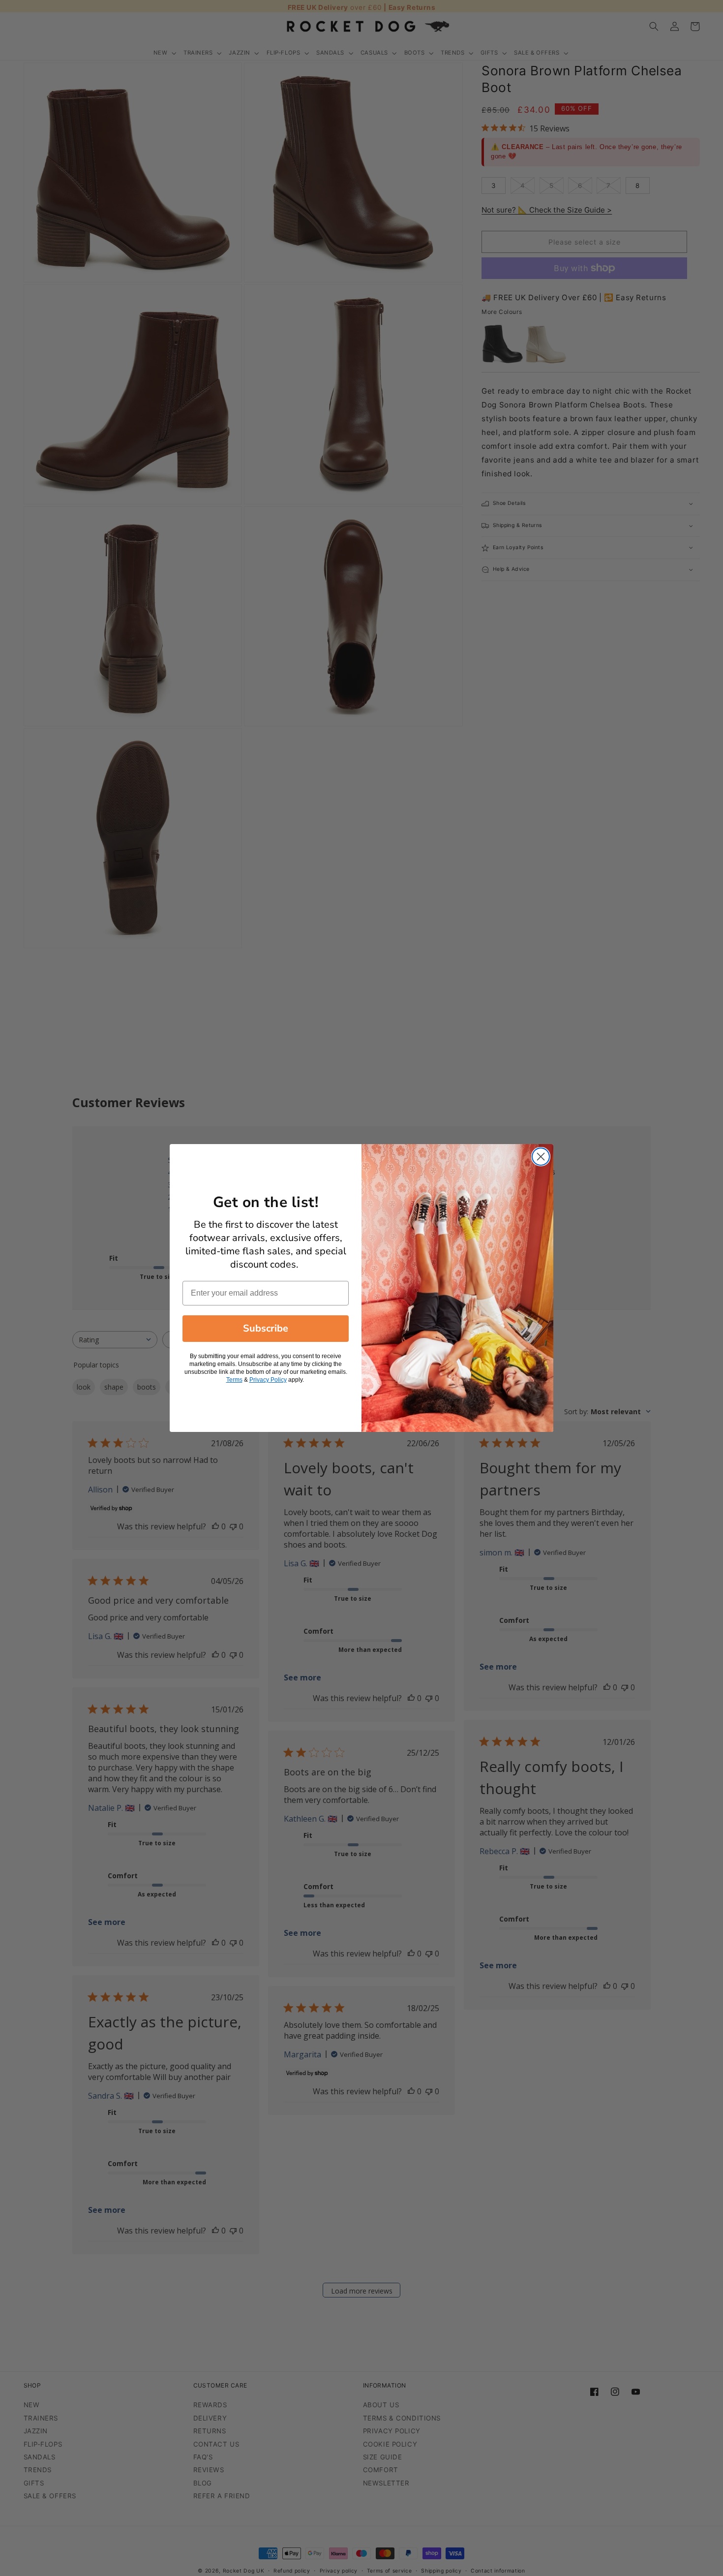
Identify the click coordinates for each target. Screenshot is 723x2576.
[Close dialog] (541, 1157)
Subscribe (266, 1328)
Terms (234, 1380)
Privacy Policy (268, 1380)
